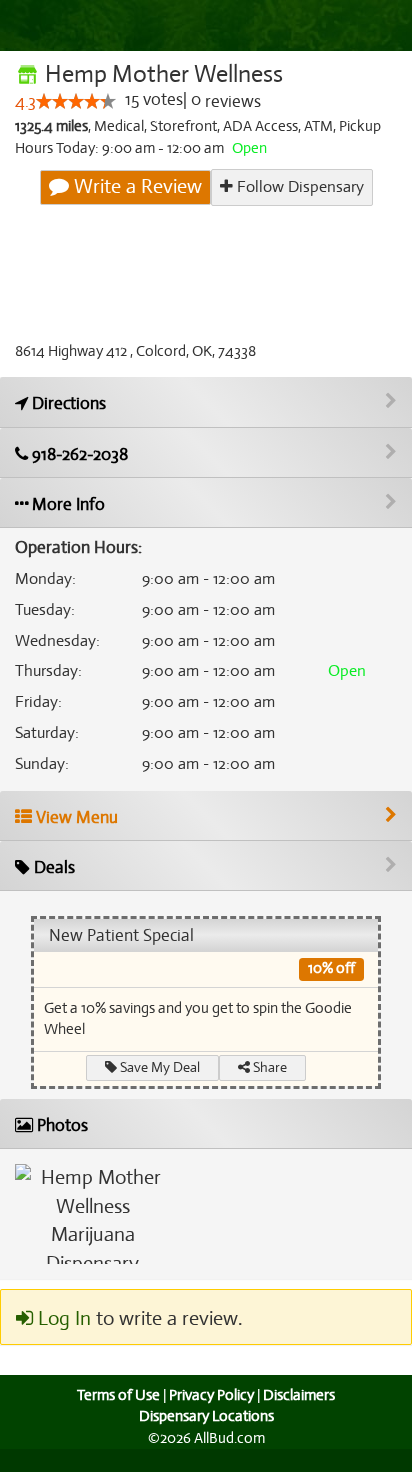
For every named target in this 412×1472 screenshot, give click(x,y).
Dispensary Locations (206, 1416)
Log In (62, 1318)
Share (268, 1067)
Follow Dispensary (298, 187)
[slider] (76, 101)
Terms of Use (118, 1395)
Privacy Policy (211, 1395)
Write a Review (135, 186)
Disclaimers (299, 1395)
